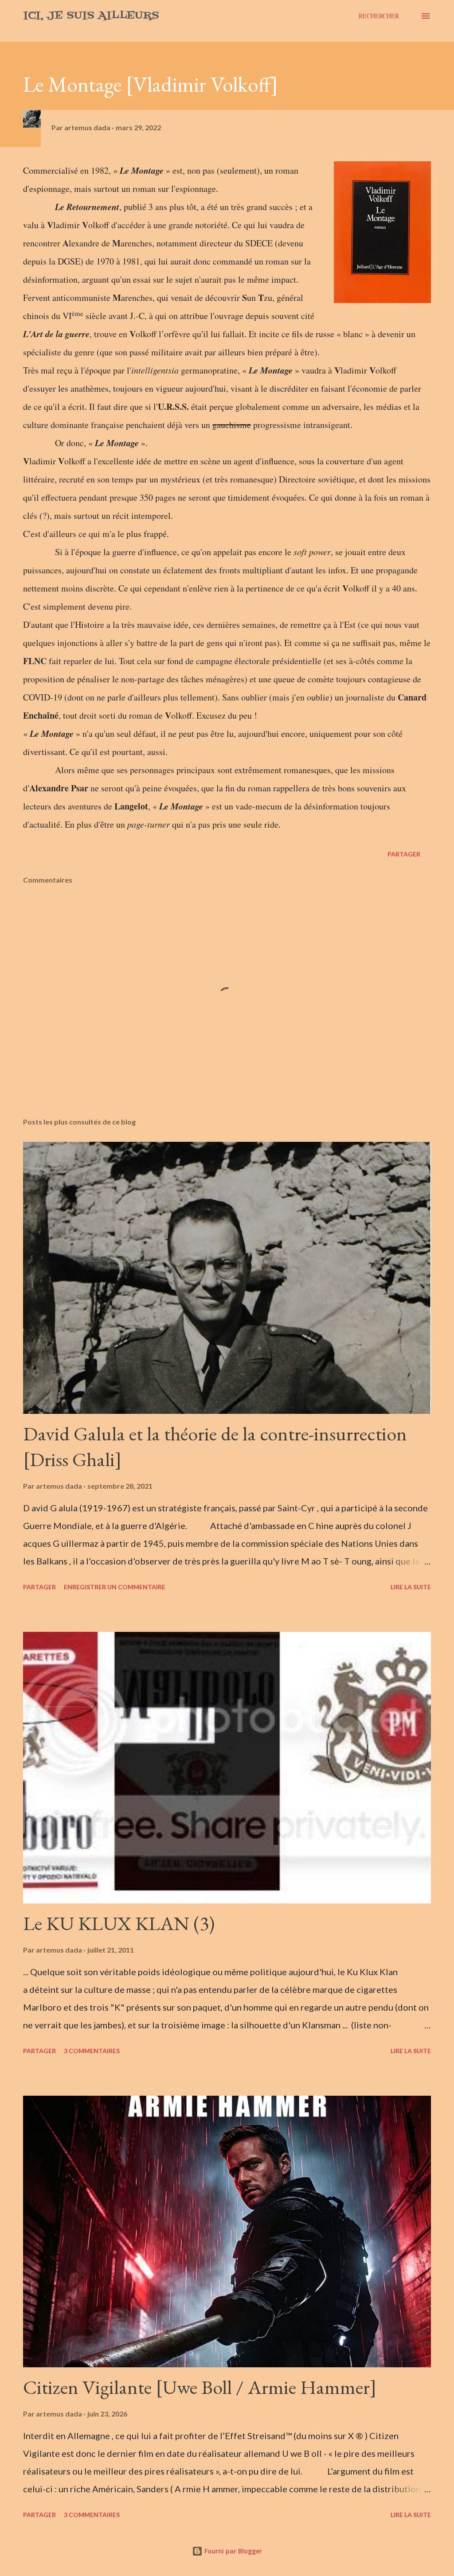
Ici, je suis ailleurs (91, 16)
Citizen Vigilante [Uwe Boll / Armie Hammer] (200, 2387)
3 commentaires (92, 2051)
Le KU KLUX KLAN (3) (119, 1923)
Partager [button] (404, 854)
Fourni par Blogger (232, 2551)
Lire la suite (411, 1587)
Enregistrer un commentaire (115, 1587)
